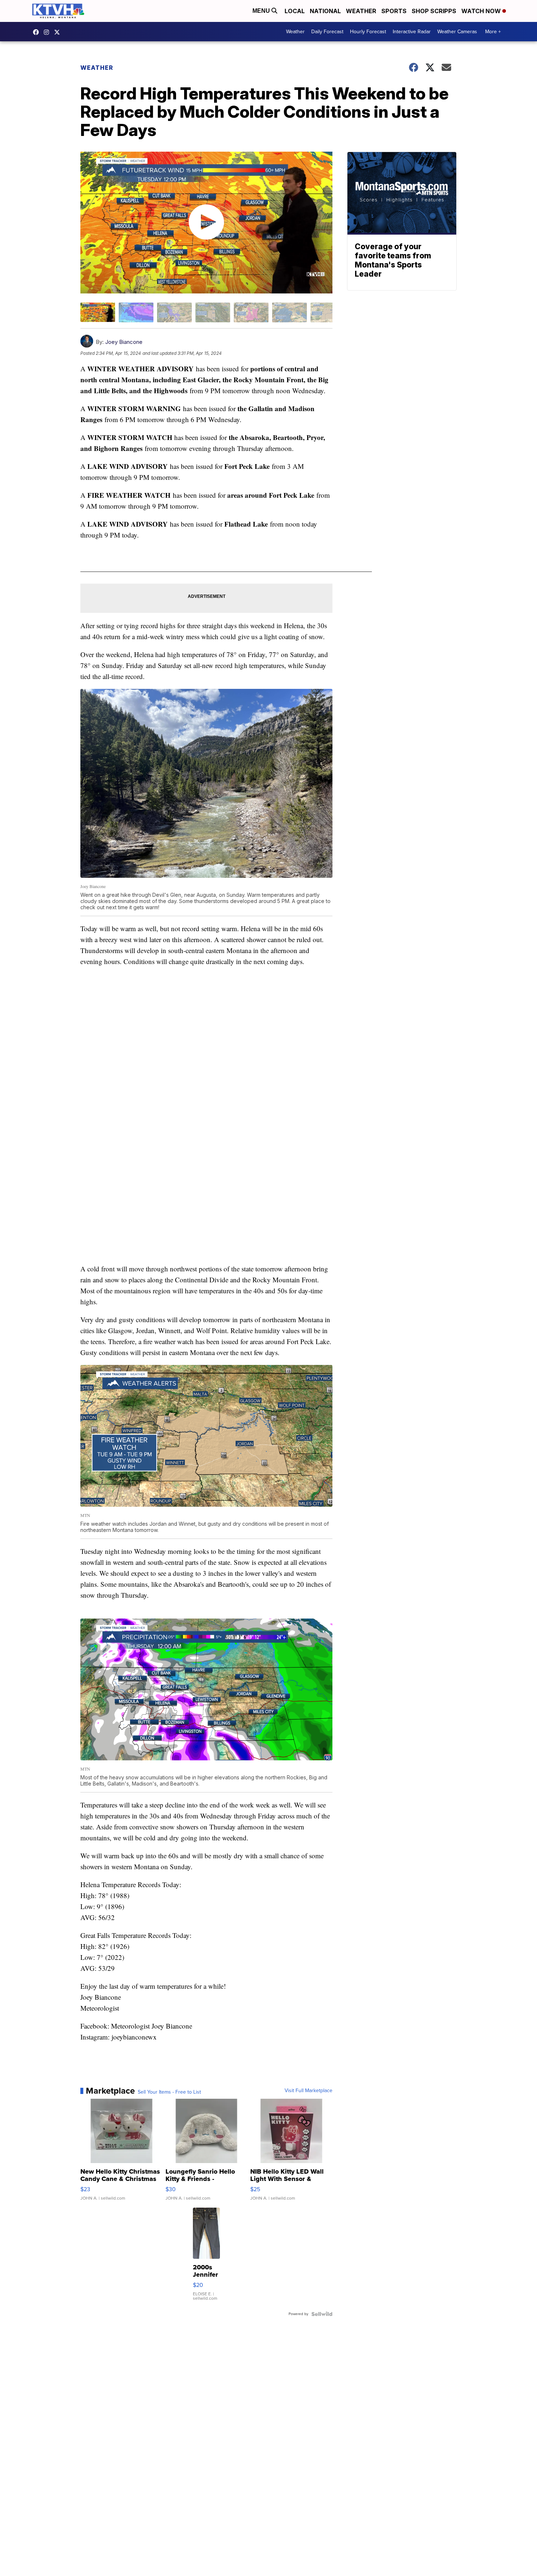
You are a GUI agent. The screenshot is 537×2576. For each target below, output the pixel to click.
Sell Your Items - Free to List (169, 2092)
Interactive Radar (412, 32)
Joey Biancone (124, 342)
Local (295, 11)
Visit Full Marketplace (309, 2091)
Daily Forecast (327, 32)
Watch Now (482, 11)
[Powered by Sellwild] (322, 2314)
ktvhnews (48, 32)
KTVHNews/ (38, 32)
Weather (361, 11)
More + (493, 32)
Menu (262, 11)
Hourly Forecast (368, 32)
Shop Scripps (434, 11)
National (325, 11)
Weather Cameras (457, 32)
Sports (394, 11)
